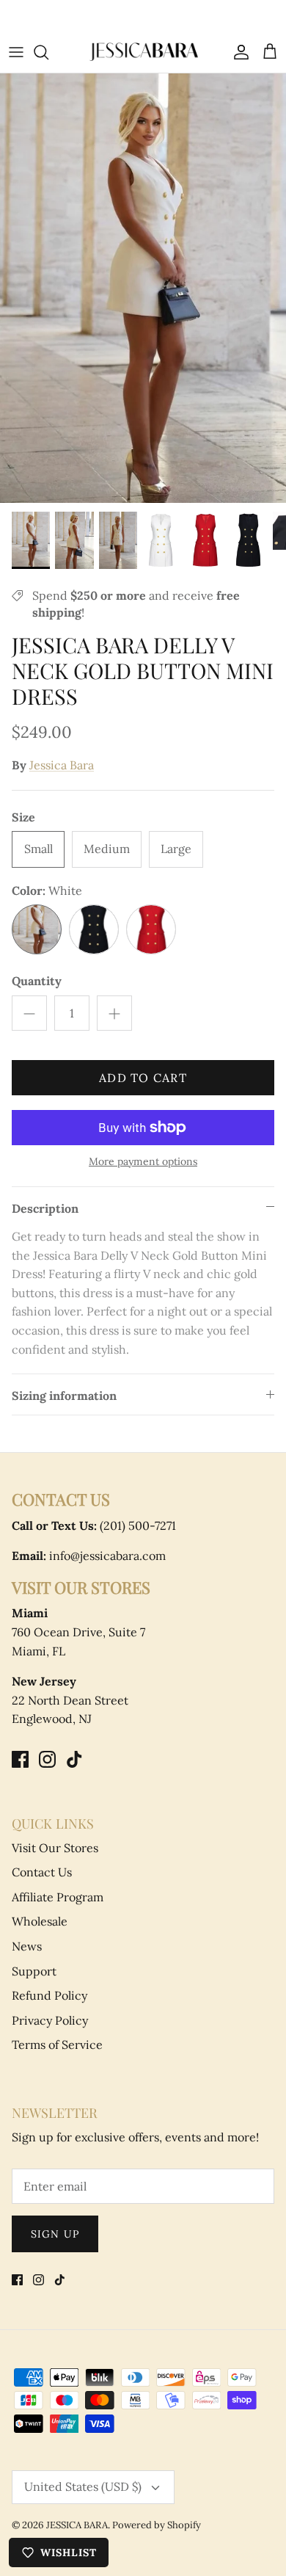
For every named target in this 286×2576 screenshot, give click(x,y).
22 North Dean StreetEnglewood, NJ (70, 1700)
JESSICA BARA (77, 2525)
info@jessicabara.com (89, 1556)
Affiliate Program (58, 1897)
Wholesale (40, 1921)
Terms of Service (57, 2045)
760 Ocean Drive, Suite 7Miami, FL (78, 1632)
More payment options (143, 1162)
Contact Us (42, 1872)
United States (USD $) (83, 2486)
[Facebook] (20, 1759)
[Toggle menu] (16, 52)
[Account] (238, 52)
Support (34, 1971)
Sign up (55, 2234)
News (27, 1946)
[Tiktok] (74, 1759)
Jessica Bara (62, 765)
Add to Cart (143, 1078)
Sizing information (64, 1396)
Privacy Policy (50, 2020)
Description (45, 1208)
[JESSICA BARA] (143, 52)
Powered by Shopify (157, 2525)
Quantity (37, 981)
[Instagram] (47, 1759)
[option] (143, 288)
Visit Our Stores (55, 1848)
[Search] (48, 52)
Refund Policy (49, 1995)
